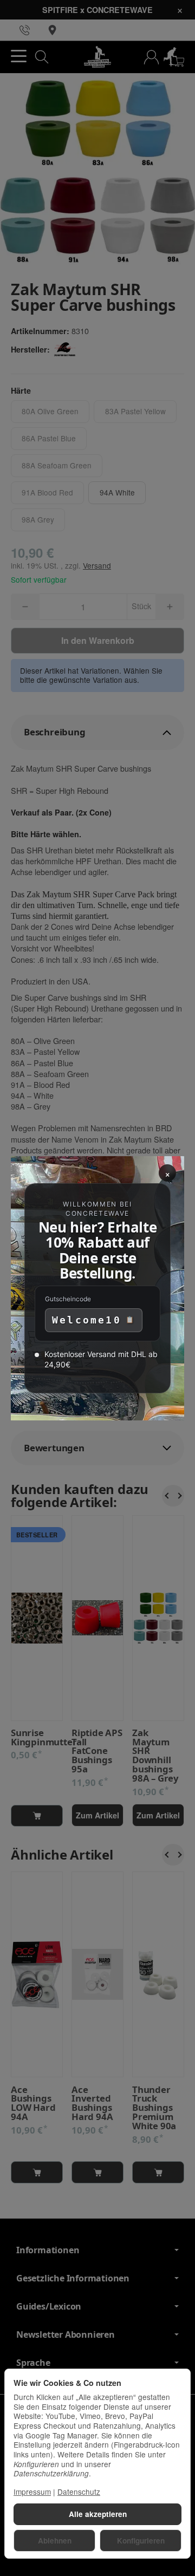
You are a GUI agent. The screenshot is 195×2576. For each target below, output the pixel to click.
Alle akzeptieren (98, 2514)
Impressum (32, 2492)
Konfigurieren (141, 2541)
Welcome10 (87, 1320)
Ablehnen (55, 2541)
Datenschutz (79, 2492)
